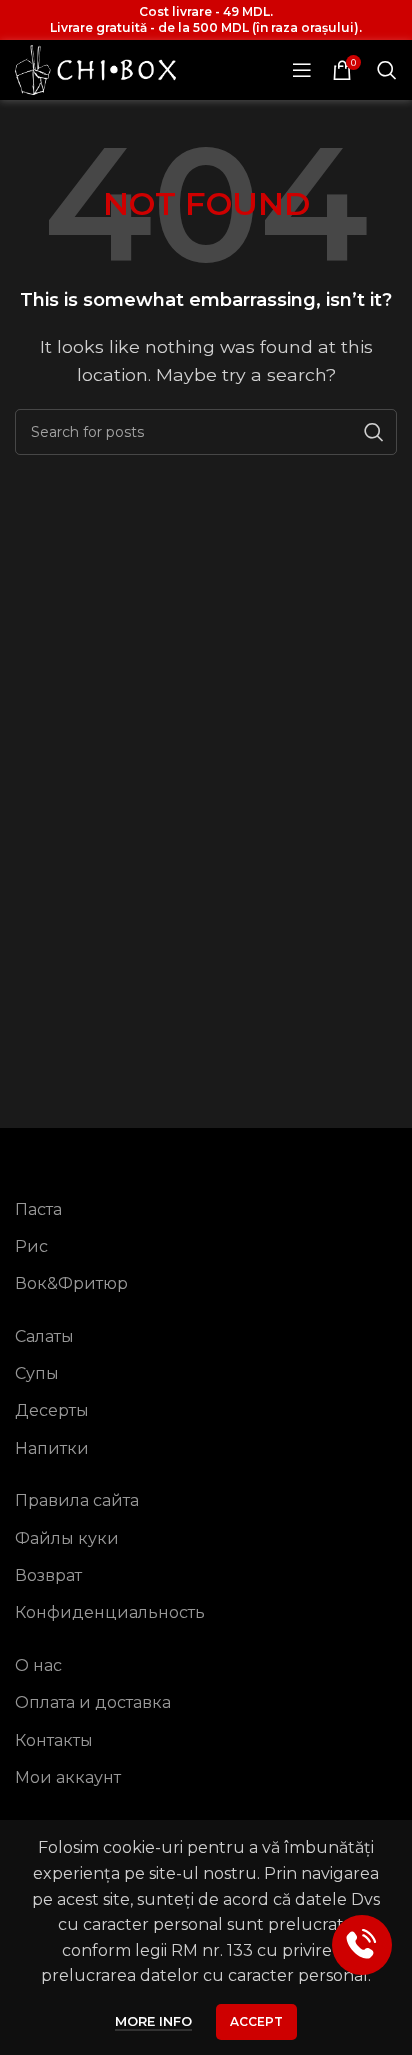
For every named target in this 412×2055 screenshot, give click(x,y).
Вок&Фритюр (71, 1283)
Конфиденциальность (110, 1612)
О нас (38, 1665)
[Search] (387, 70)
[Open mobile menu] (302, 70)
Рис (31, 1246)
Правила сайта (77, 1500)
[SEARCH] (374, 432)
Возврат (48, 1575)
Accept (256, 2021)
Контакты (54, 1740)
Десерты (52, 1410)
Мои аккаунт (68, 1777)
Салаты (44, 1336)
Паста (38, 1209)
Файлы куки (67, 1538)
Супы (37, 1373)
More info (153, 2021)
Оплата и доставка (93, 1702)
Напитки (52, 1448)
